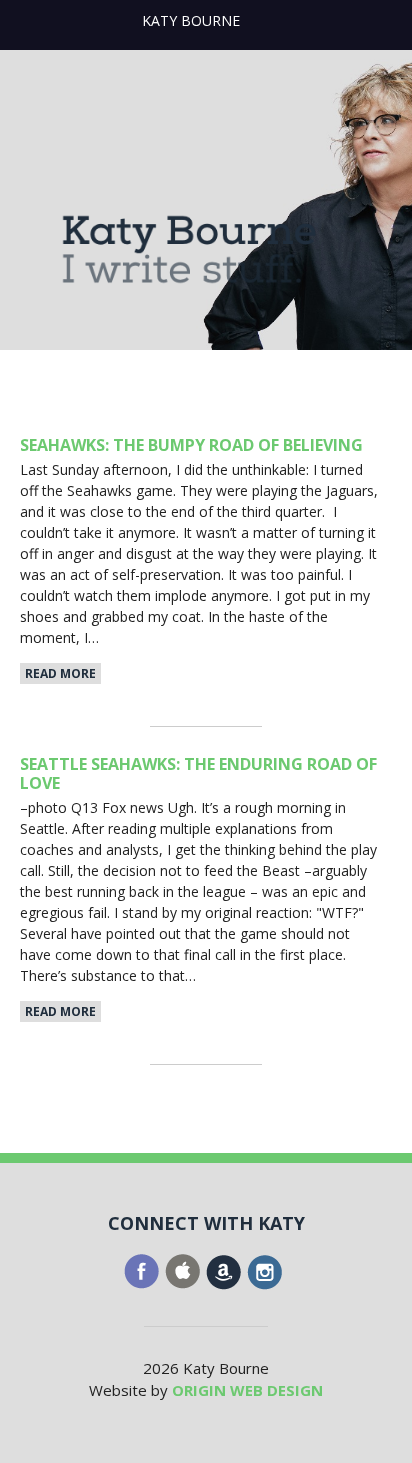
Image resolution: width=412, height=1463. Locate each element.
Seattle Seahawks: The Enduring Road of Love (198, 773)
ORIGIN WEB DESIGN (247, 1390)
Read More (60, 673)
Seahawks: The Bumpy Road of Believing (191, 445)
